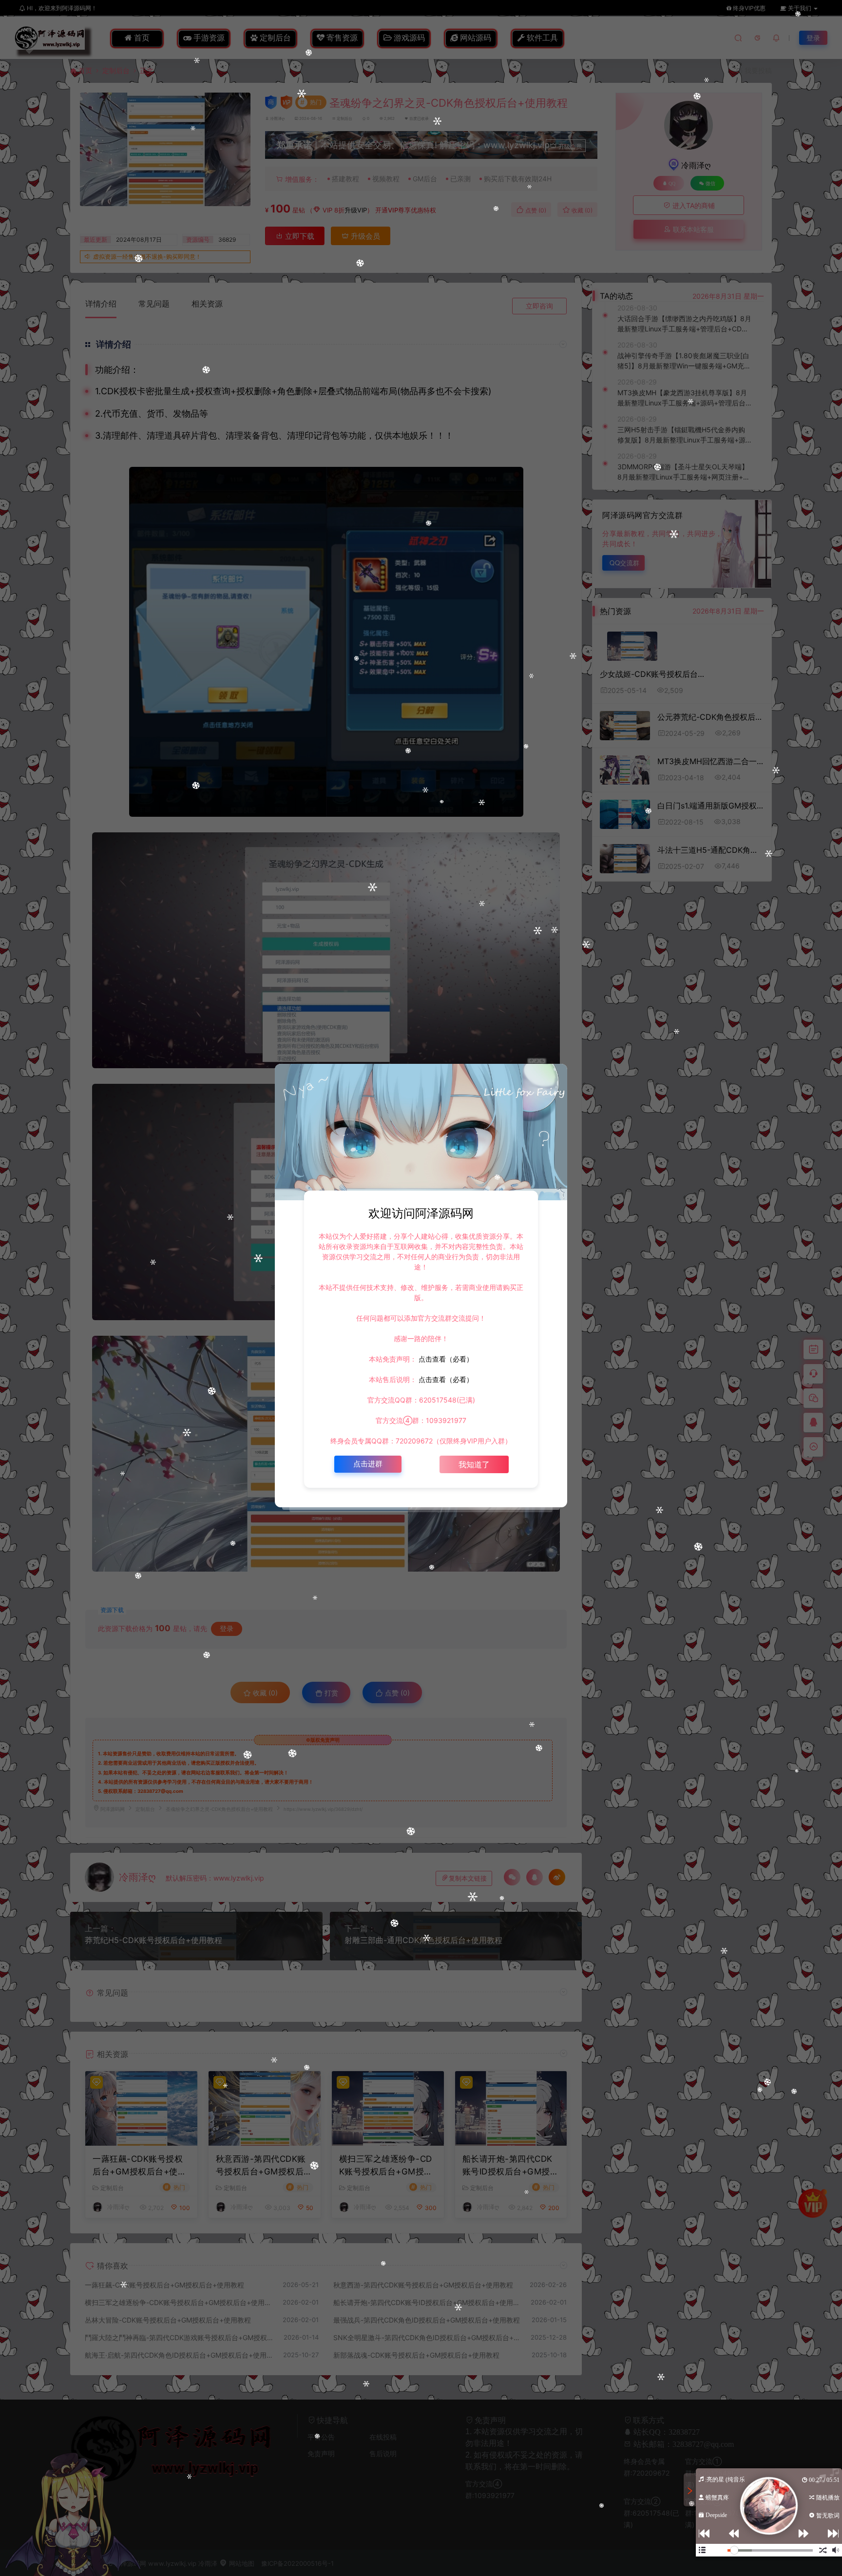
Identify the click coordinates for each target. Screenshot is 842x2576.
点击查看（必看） (445, 1359)
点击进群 (368, 1464)
